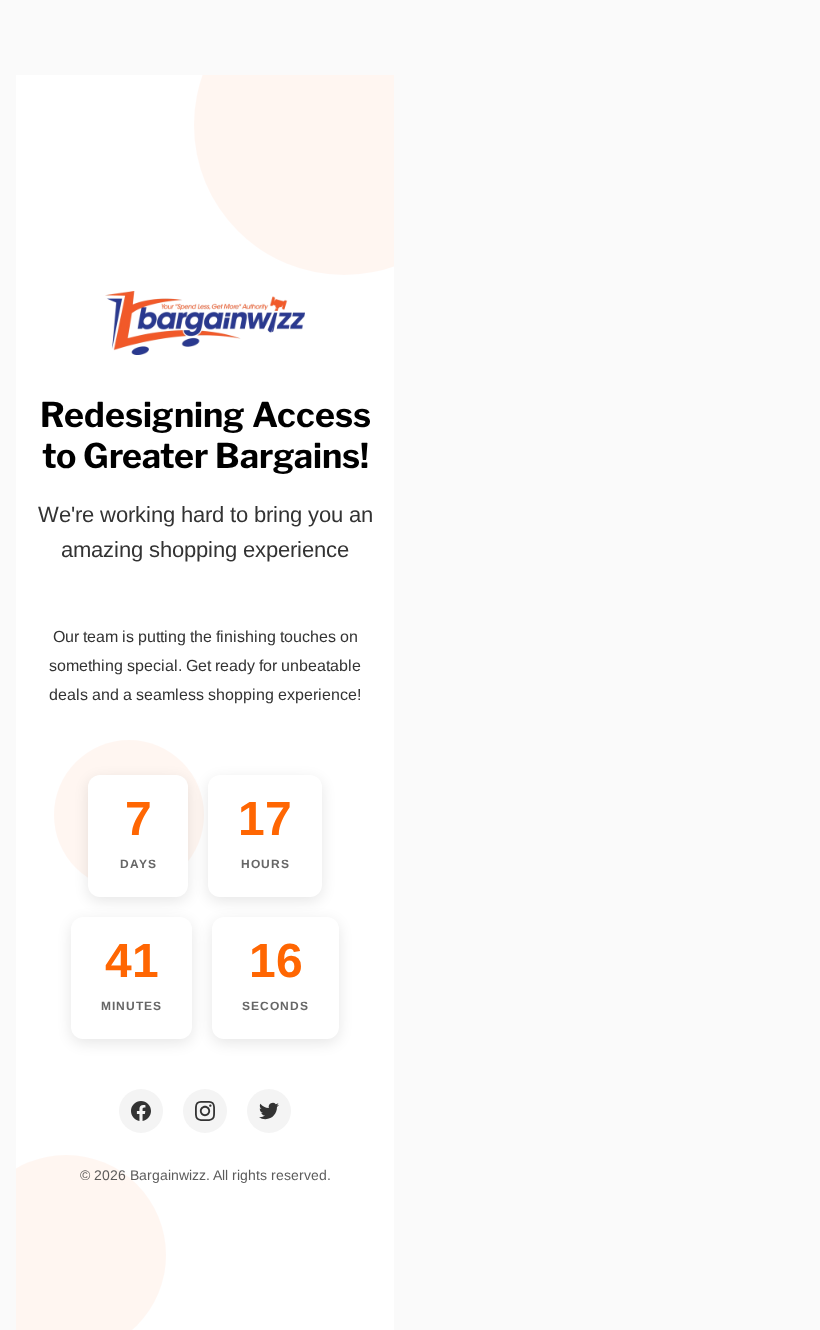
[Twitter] (269, 1111)
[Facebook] (141, 1111)
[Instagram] (205, 1111)
